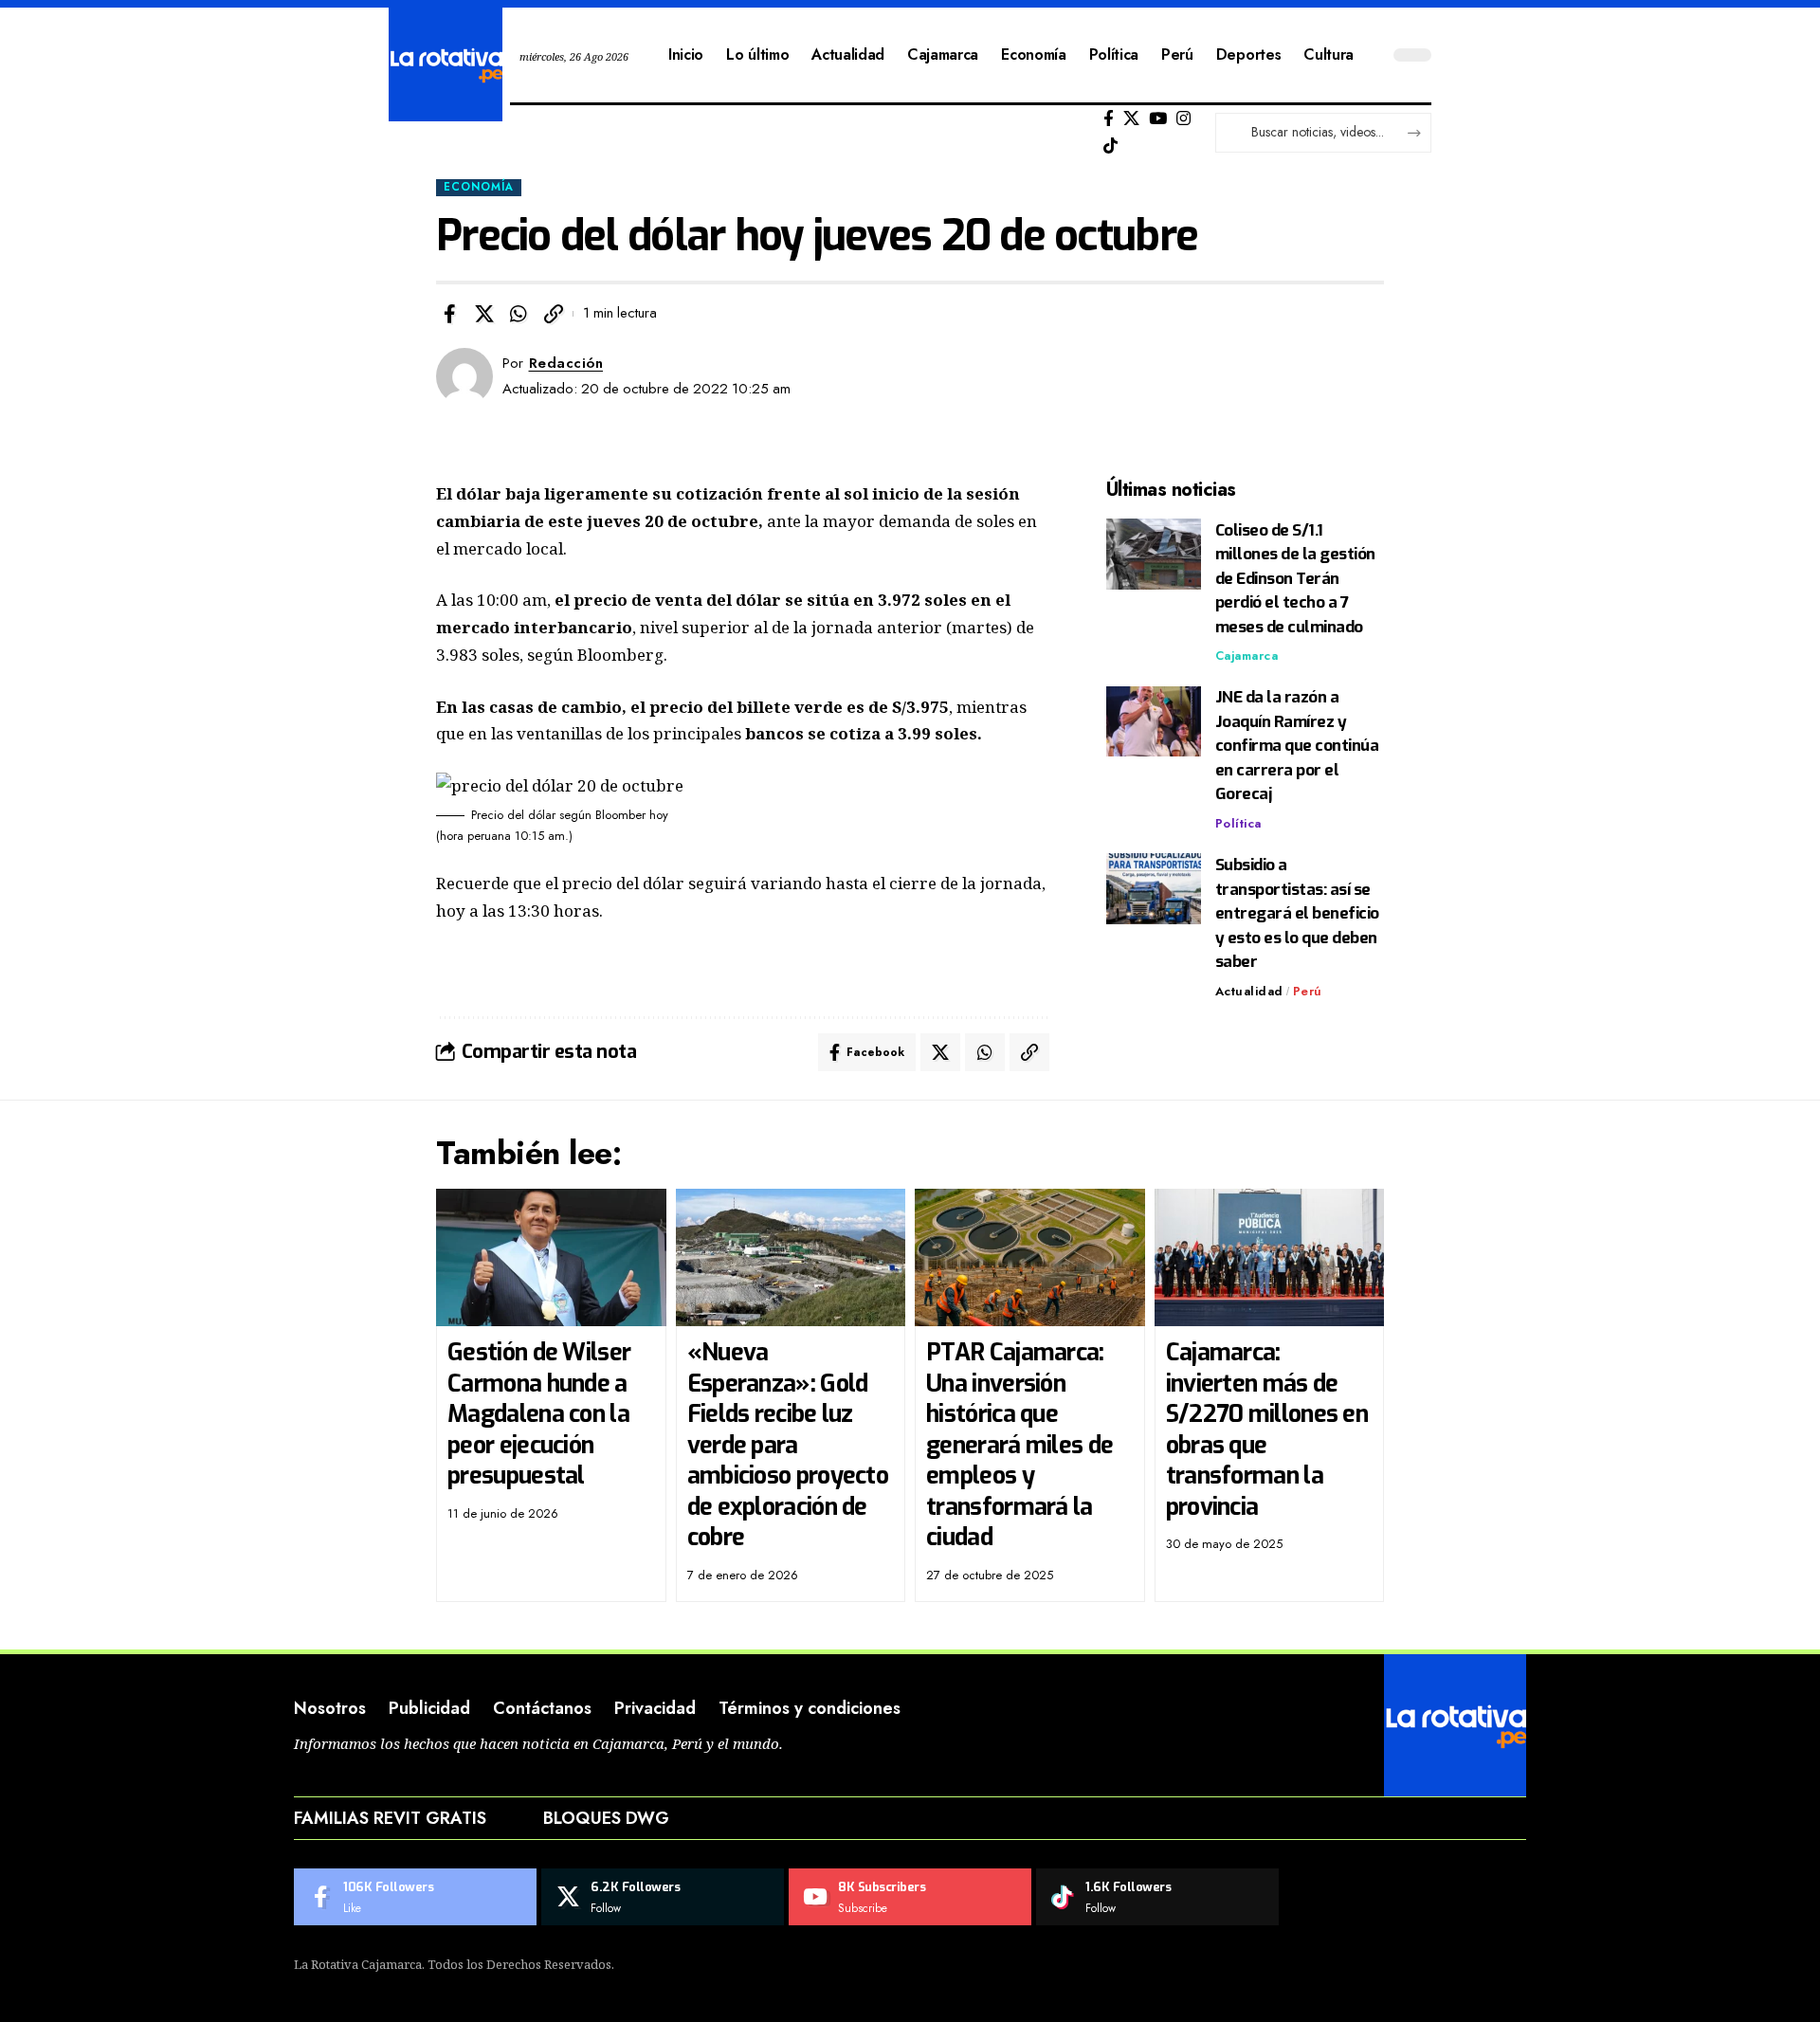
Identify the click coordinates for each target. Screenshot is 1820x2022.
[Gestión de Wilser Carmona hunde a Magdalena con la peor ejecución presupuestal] (551, 1258)
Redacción (566, 363)
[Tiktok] (1110, 146)
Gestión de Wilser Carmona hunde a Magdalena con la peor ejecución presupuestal (539, 1414)
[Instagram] (1183, 119)
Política (1238, 823)
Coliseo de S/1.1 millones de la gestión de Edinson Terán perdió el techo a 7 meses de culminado (1295, 579)
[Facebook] (1109, 119)
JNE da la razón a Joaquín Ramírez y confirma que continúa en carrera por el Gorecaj (1297, 747)
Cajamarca (1247, 656)
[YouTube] (1158, 119)
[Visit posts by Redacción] (464, 376)
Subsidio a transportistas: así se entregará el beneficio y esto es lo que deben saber (1297, 913)
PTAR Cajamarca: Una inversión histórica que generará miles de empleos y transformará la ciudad (1019, 1445)
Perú (1308, 991)
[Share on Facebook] (449, 314)
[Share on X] (484, 314)
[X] (1131, 119)
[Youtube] (910, 1897)
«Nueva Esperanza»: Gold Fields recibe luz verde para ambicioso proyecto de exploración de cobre (788, 1445)
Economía (479, 187)
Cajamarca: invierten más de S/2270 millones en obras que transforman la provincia (1267, 1430)
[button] (554, 314)
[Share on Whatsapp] (519, 314)
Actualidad (1249, 991)
